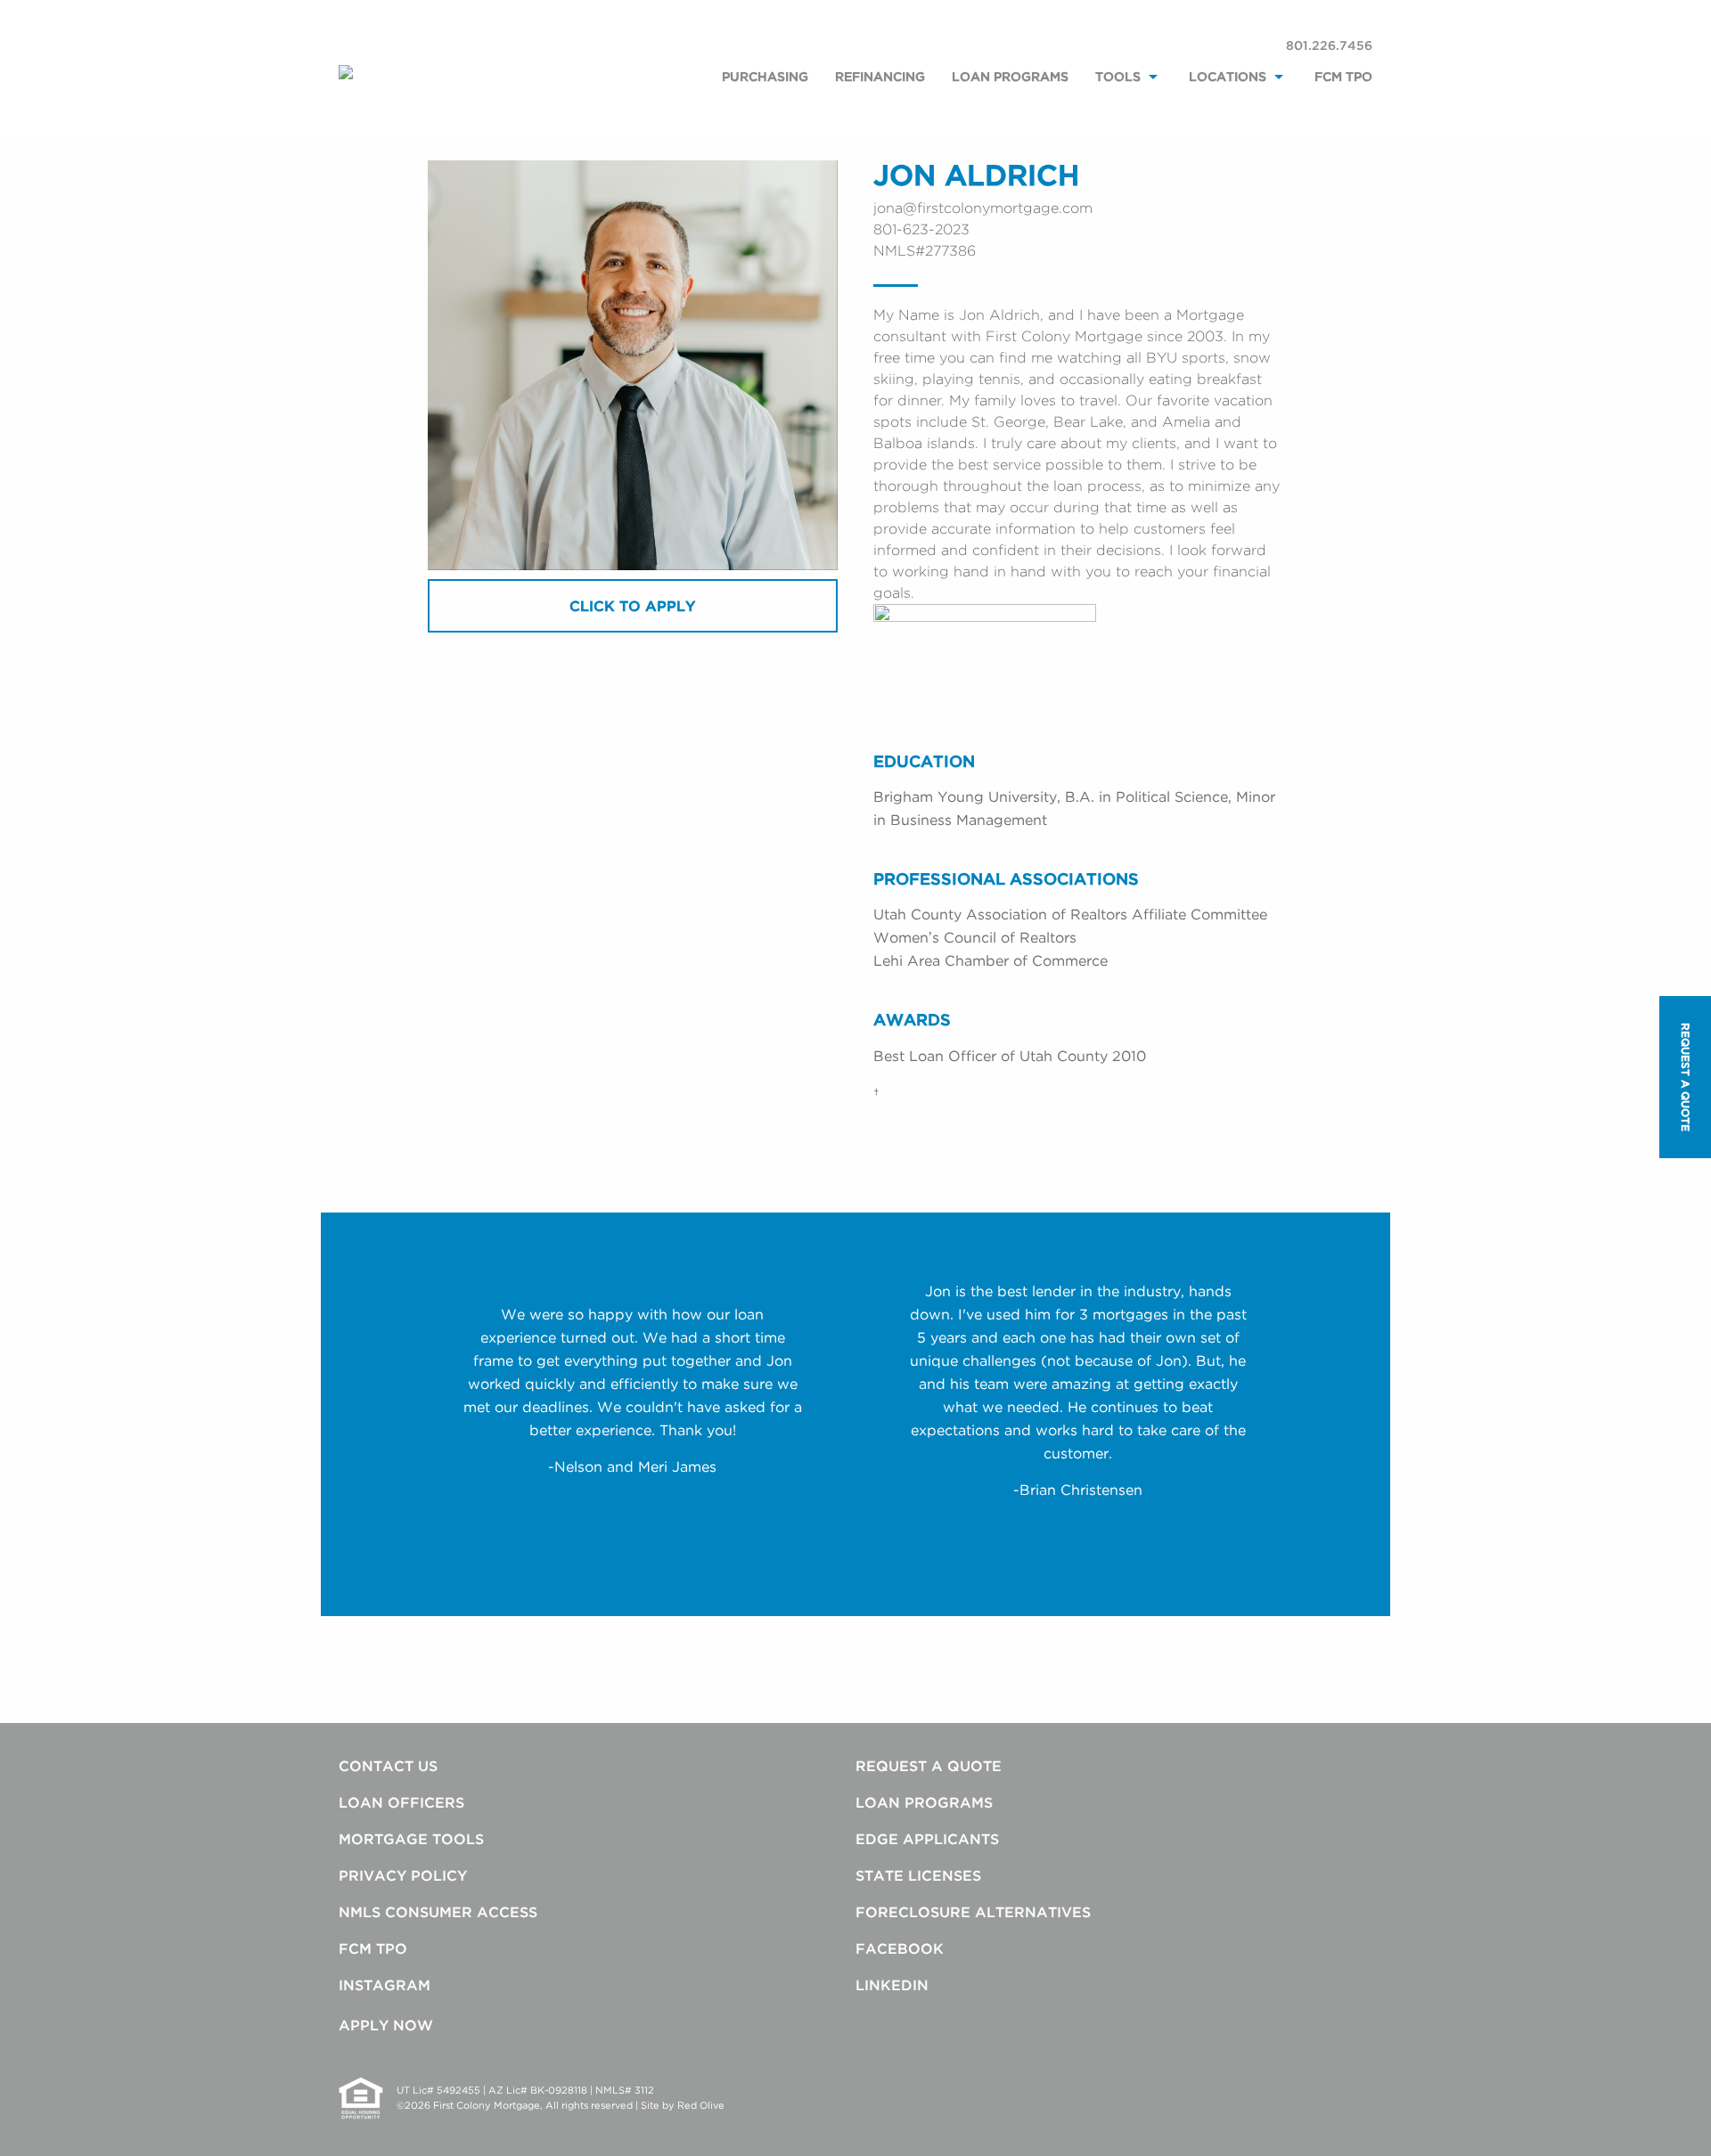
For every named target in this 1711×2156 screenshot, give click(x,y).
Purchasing (765, 76)
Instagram (385, 1985)
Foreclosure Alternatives (973, 1912)
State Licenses (918, 1875)
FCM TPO (1343, 76)
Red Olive (701, 2105)
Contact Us (388, 1766)
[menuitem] (765, 96)
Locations (1228, 76)
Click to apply (632, 606)
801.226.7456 (1329, 45)
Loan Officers (401, 1802)
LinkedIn (892, 1985)
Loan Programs (1010, 76)
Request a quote (1686, 1077)
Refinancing (880, 76)
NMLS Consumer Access (438, 1912)
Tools (1118, 76)
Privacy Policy (403, 1875)
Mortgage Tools (411, 1839)
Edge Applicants (927, 1839)
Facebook (900, 1948)
